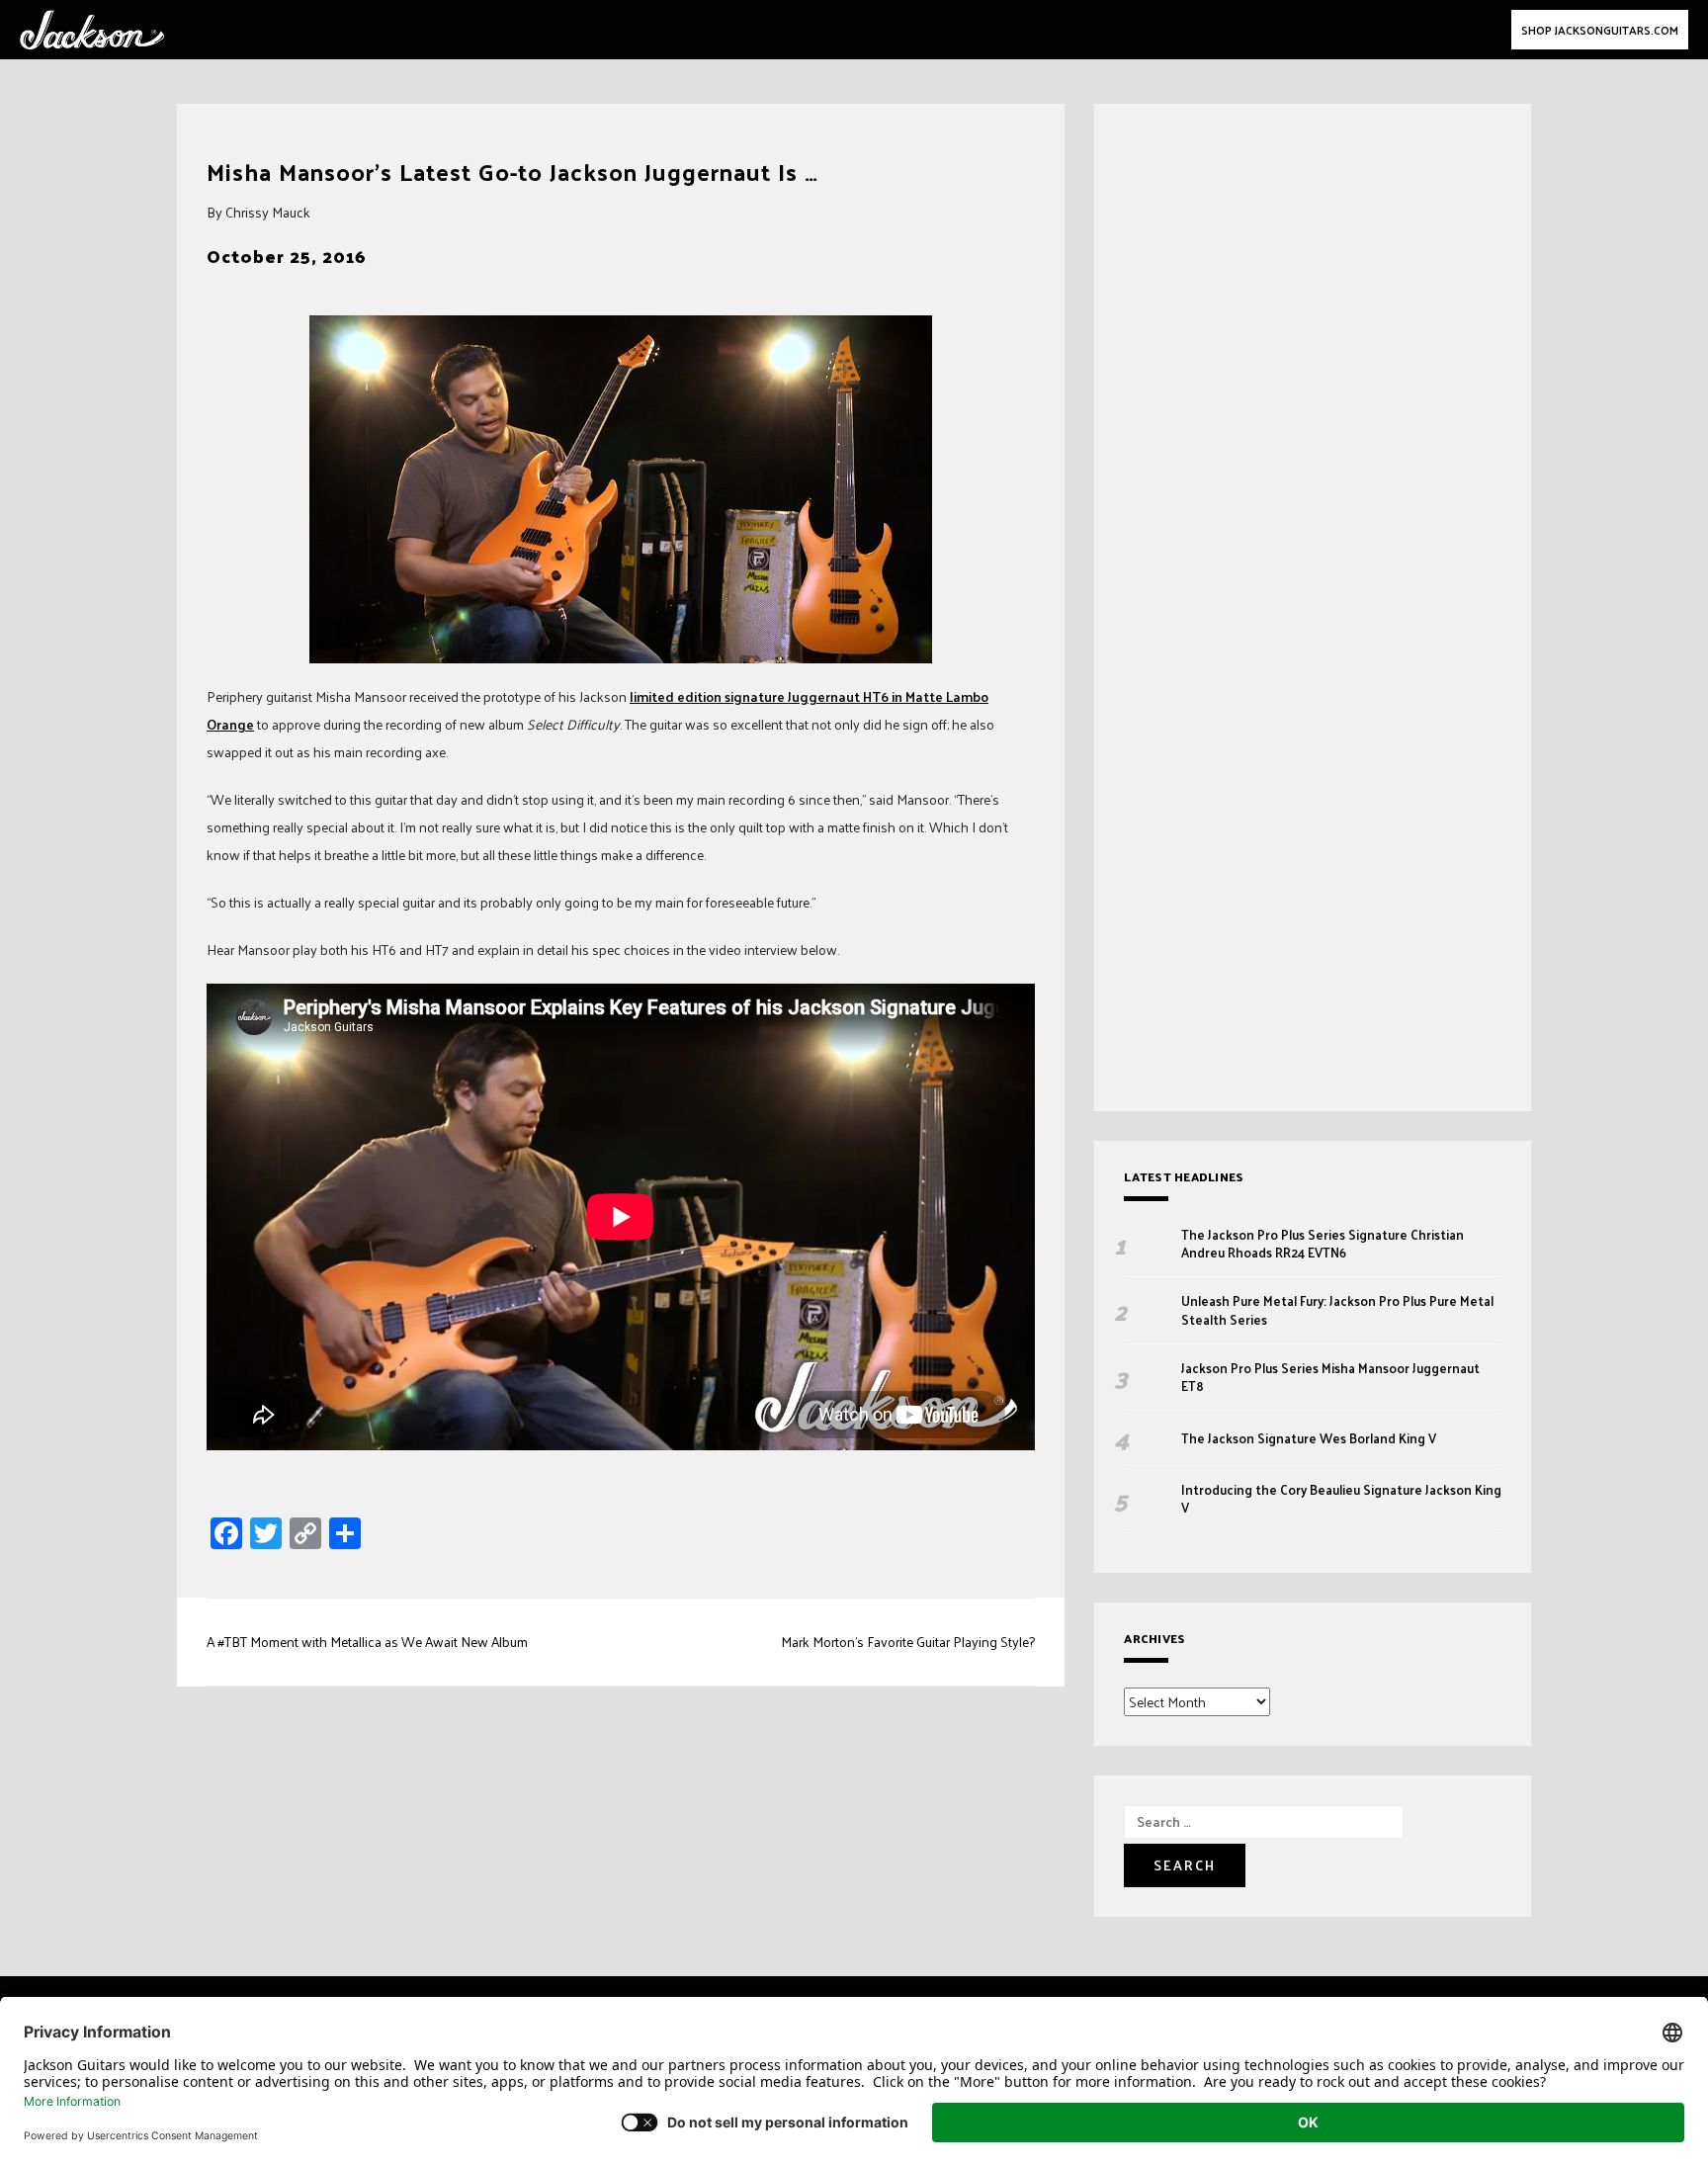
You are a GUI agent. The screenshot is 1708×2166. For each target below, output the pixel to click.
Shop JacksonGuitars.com (1600, 30)
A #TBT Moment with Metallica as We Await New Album (367, 1642)
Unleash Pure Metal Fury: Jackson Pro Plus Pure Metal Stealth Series (1337, 1310)
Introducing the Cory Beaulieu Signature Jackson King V (1341, 1499)
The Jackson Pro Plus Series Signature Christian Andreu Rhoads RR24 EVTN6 (1323, 1244)
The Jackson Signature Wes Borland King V (1309, 1438)
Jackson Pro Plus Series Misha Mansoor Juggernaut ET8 (1330, 1377)
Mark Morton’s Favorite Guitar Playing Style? (908, 1642)
